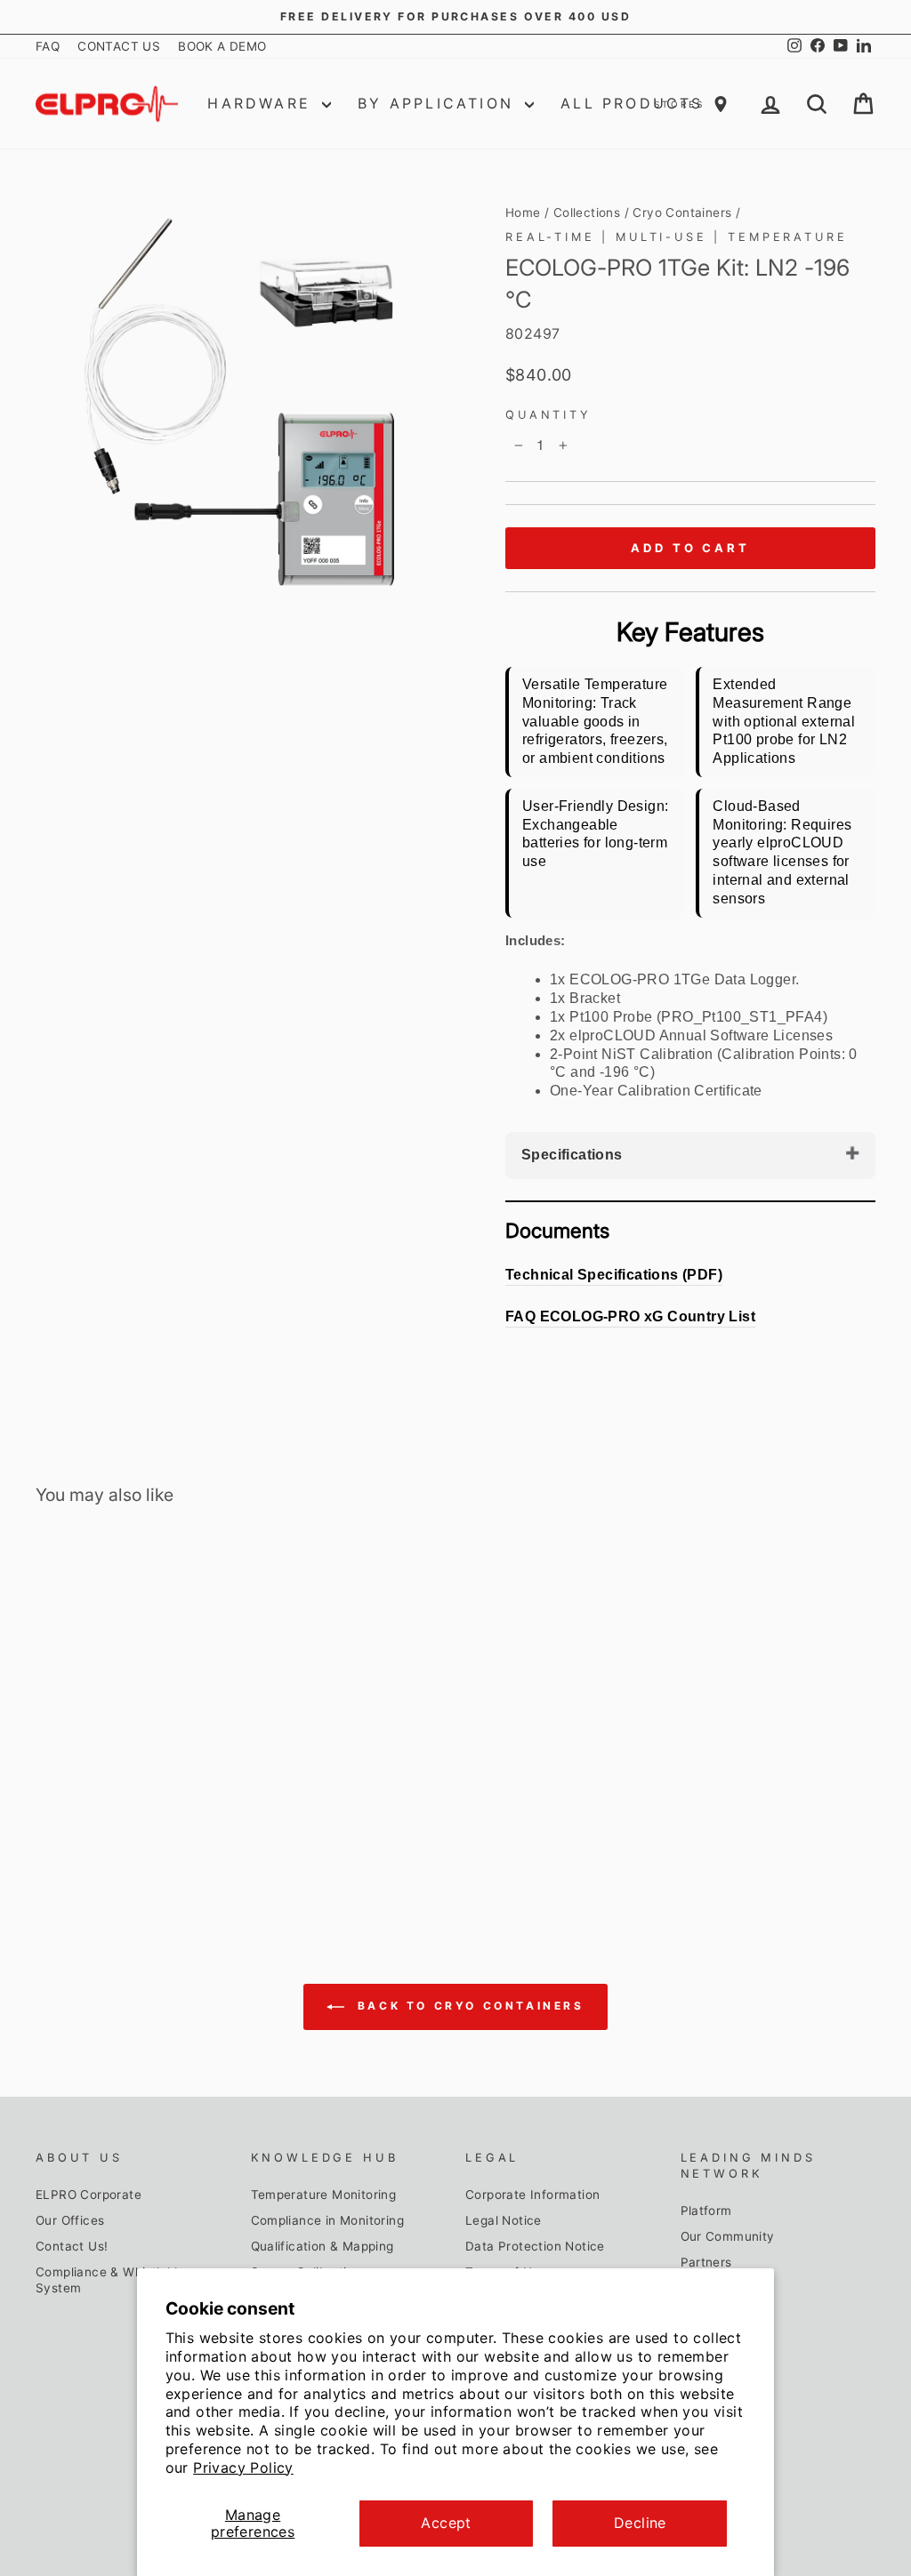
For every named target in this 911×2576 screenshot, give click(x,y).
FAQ (48, 46)
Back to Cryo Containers (468, 2006)
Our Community (728, 2236)
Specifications (572, 1155)
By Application (439, 103)
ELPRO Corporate (89, 2195)
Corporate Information (532, 2195)
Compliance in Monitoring (328, 2220)
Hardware (262, 103)
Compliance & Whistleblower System (121, 2280)
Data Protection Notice (535, 2246)
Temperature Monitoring (324, 2195)
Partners (706, 2262)
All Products (632, 103)
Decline (640, 2523)
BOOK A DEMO (222, 46)
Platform (706, 2211)
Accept (446, 2523)
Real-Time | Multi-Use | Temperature (676, 237)
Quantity (548, 415)
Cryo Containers (682, 213)
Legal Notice (504, 2220)
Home (523, 213)
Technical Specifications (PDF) (614, 1275)
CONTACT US (119, 46)
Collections (587, 213)
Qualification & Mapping (322, 2246)
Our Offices (70, 2220)
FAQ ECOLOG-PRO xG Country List (630, 1316)
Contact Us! (72, 2246)
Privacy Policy (243, 2468)
